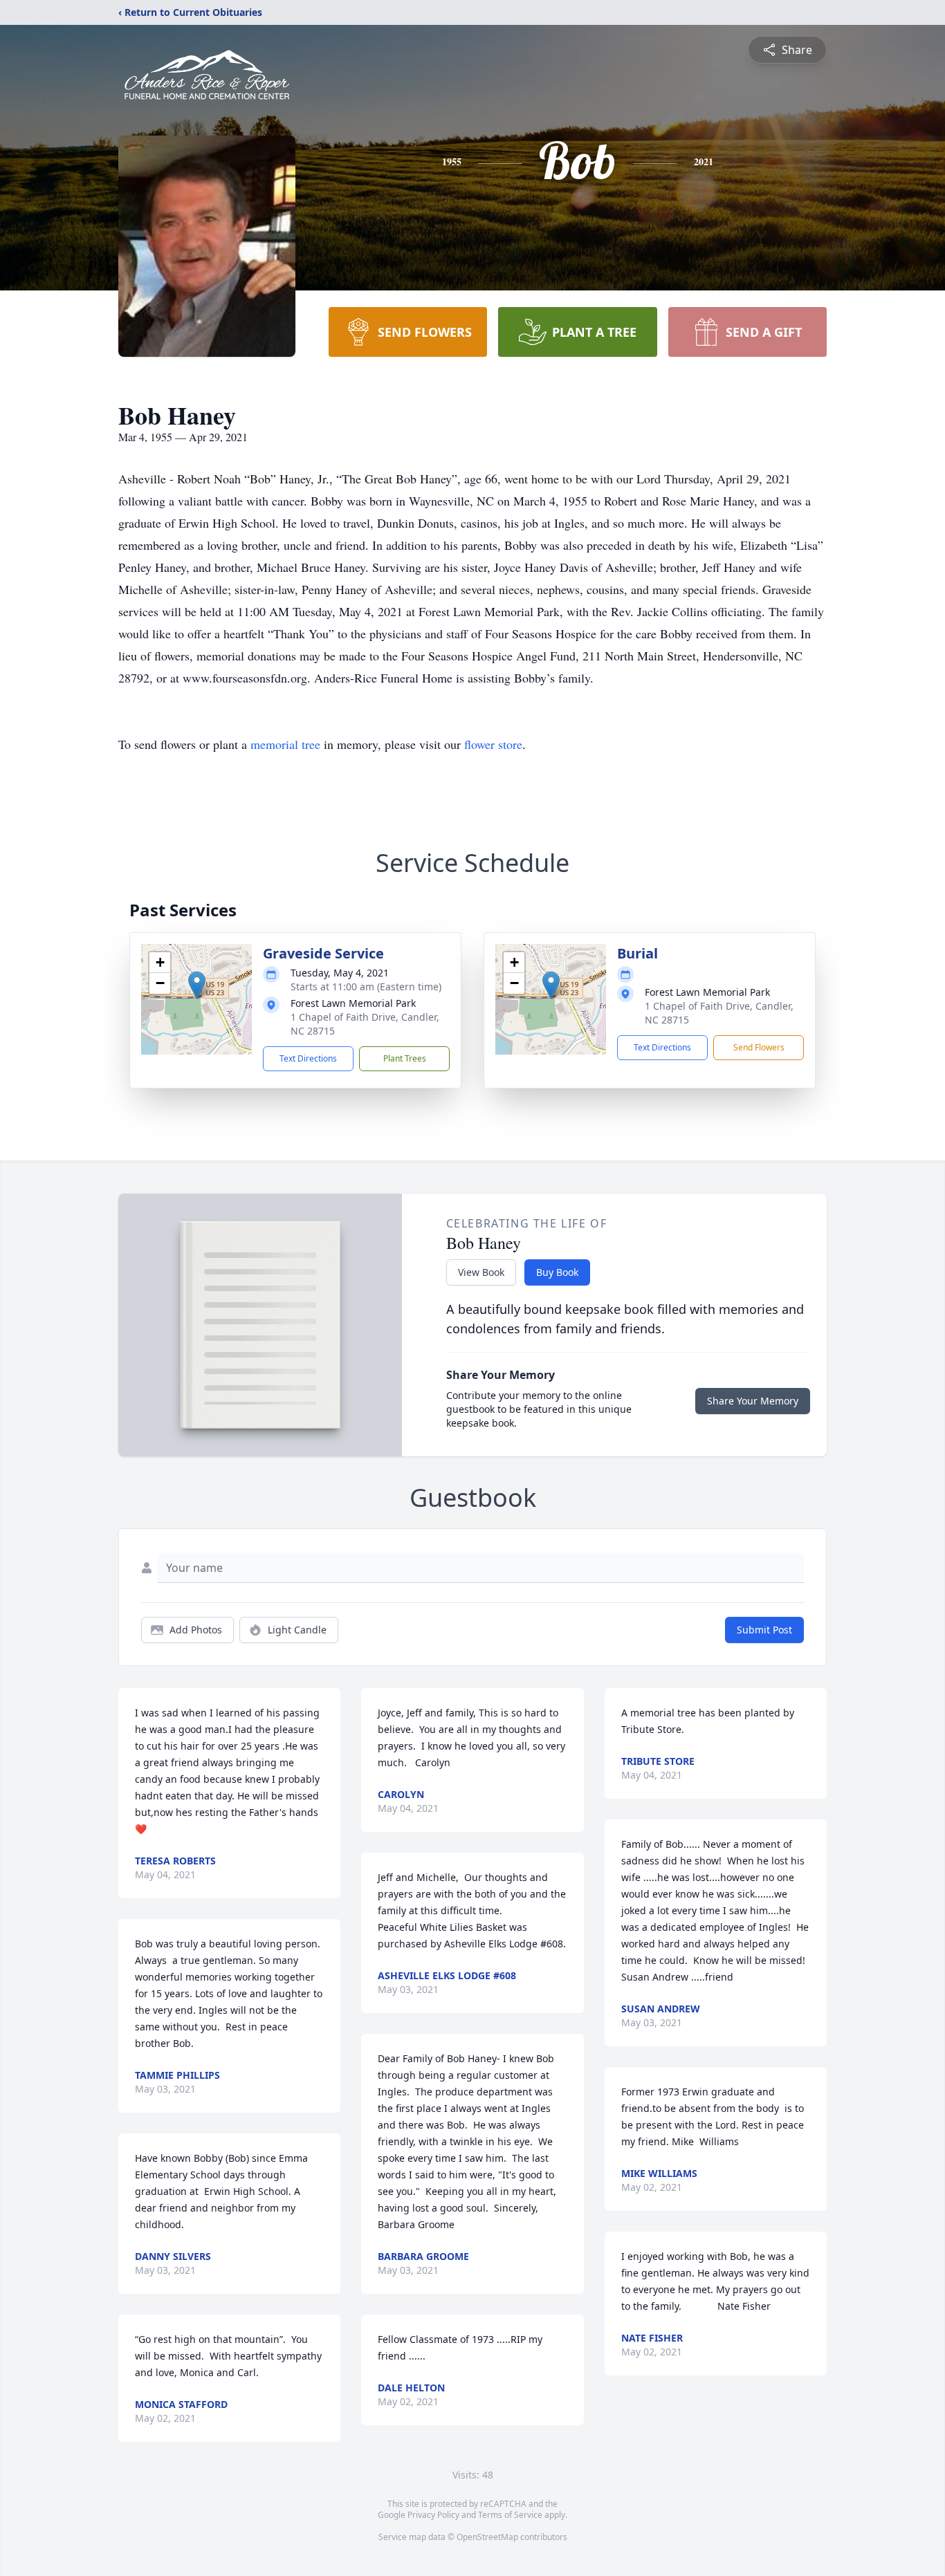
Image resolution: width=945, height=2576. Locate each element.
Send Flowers (759, 1047)
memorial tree (285, 744)
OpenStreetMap (487, 2537)
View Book (481, 1272)
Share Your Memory (753, 1401)
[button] (197, 985)
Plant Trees (405, 1058)
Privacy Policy (433, 2515)
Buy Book (557, 1272)
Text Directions (308, 1058)
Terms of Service (510, 2515)
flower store (493, 744)
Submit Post (764, 1630)
